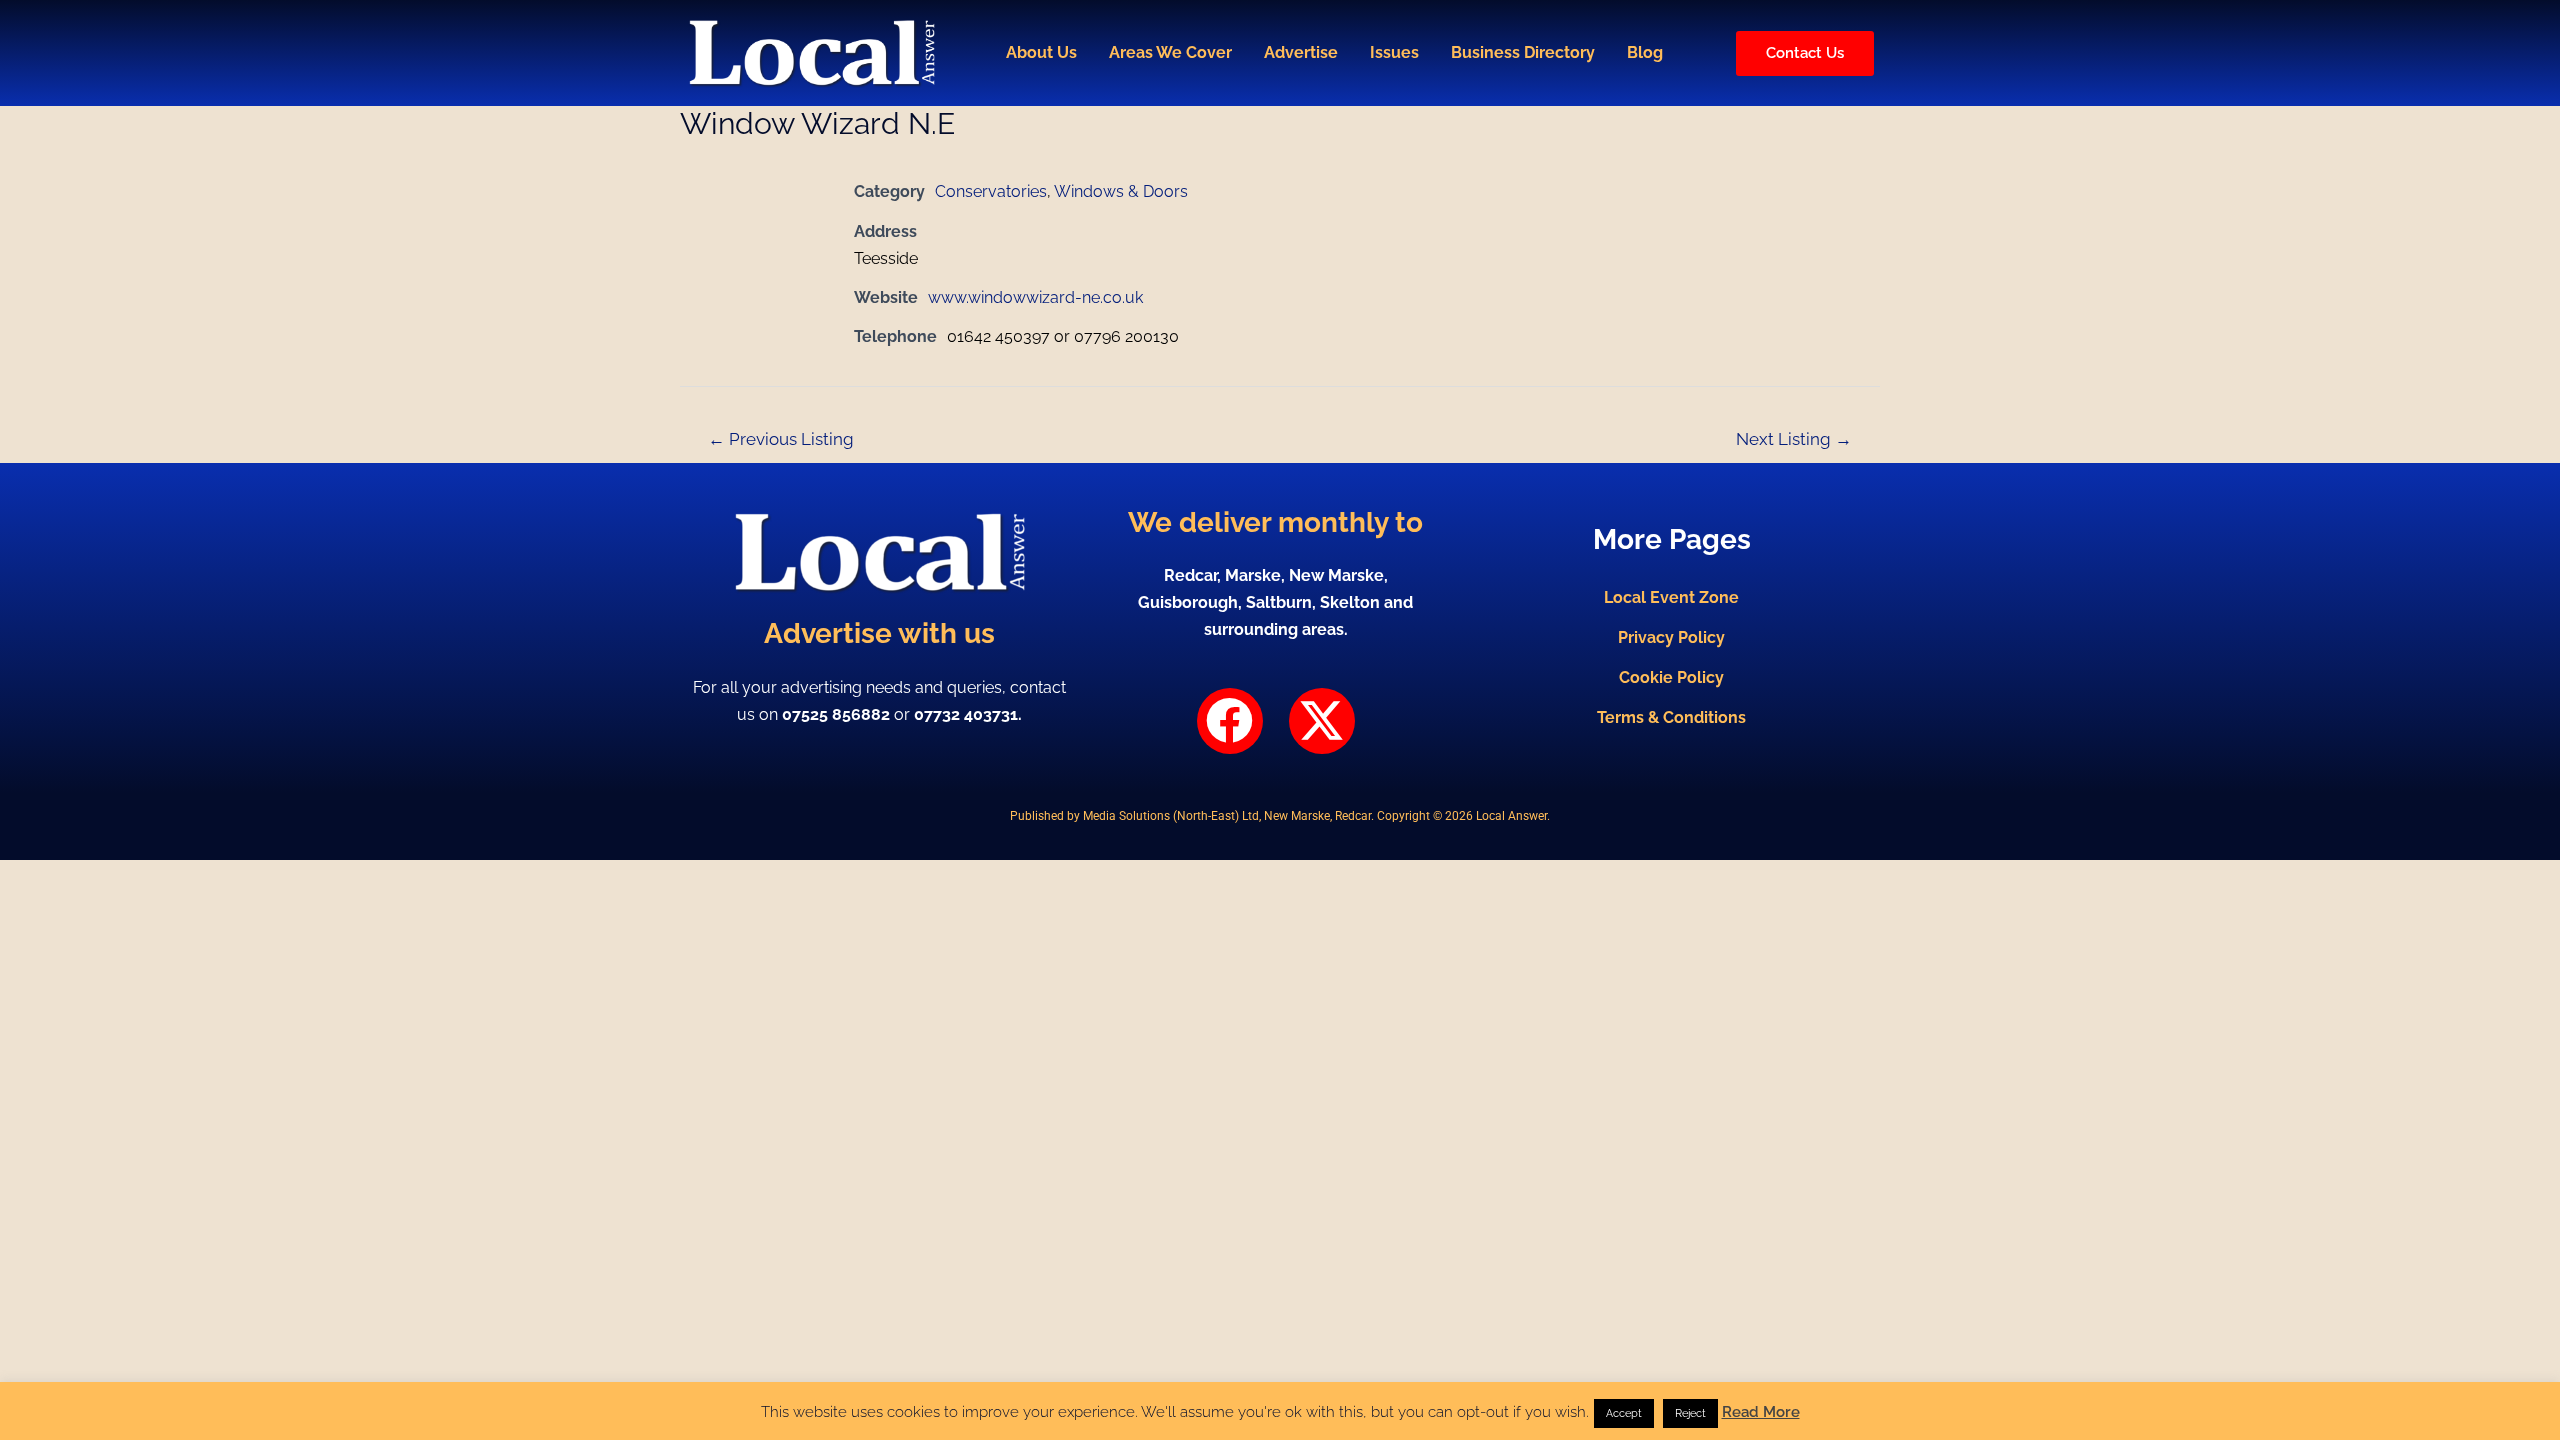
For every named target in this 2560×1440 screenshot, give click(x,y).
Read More (1761, 1412)
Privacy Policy (1671, 637)
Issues (1394, 53)
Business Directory (1523, 53)
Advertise (1301, 53)
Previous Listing (781, 439)
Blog (1645, 53)
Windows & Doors (1121, 191)
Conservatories (991, 191)
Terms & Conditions (1671, 717)
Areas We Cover (1170, 53)
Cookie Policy (1671, 677)
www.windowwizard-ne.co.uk (1035, 297)
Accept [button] (1624, 1413)
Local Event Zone (1671, 597)
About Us (1041, 53)
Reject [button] (1690, 1413)
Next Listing (1794, 439)
